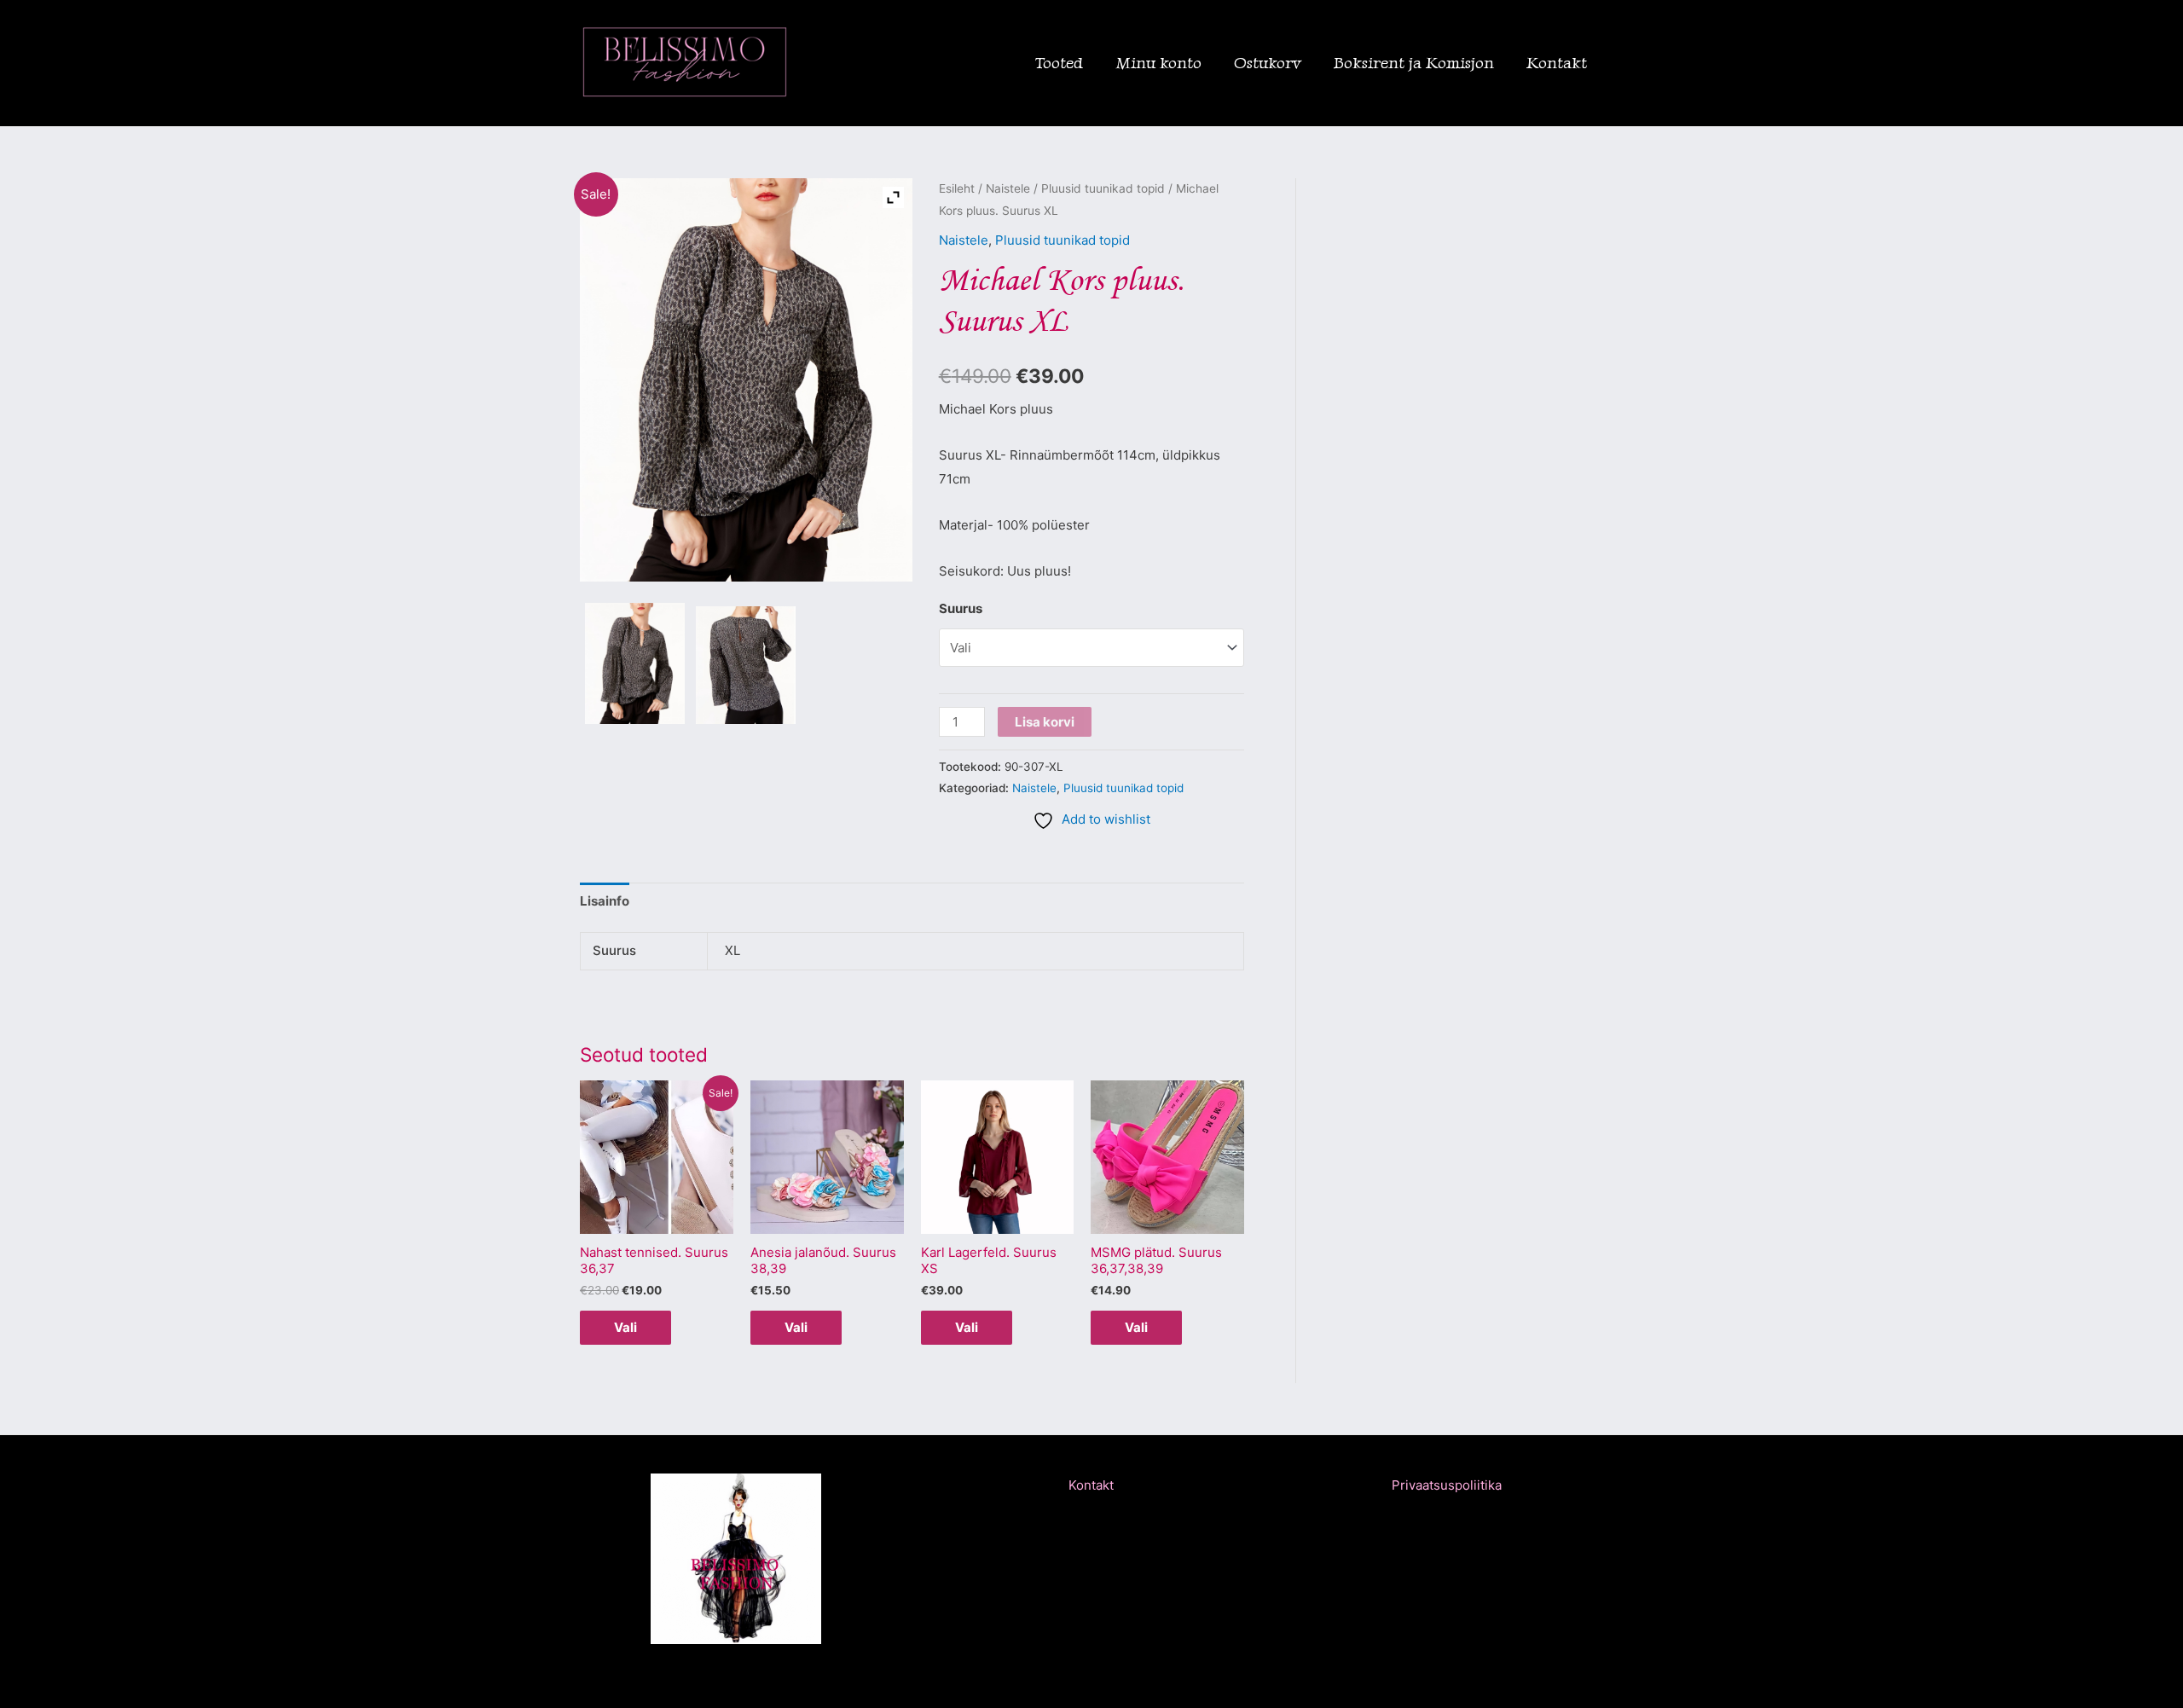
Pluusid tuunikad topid (1103, 188)
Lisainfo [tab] (605, 901)
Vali (625, 1327)
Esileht (957, 188)
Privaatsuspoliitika (1447, 1485)
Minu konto (1158, 63)
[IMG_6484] (746, 666)
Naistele (1008, 188)
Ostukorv (1268, 63)
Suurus (961, 608)
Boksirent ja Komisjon (1414, 63)
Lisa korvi (1045, 722)
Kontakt (1557, 63)
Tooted (1059, 63)
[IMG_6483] (635, 663)
